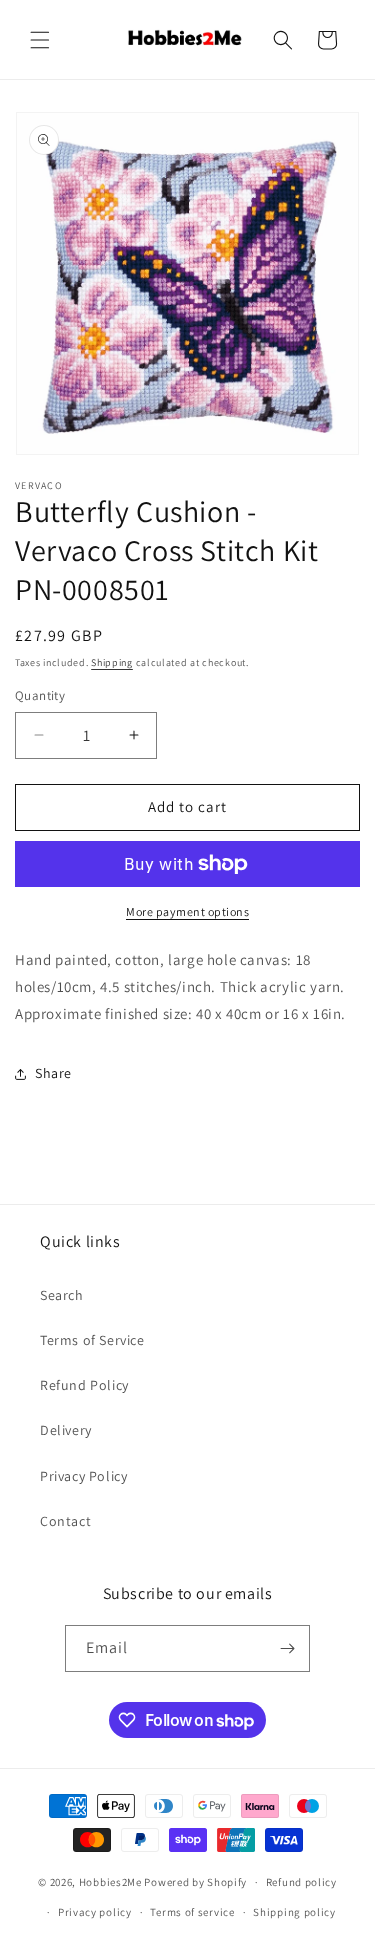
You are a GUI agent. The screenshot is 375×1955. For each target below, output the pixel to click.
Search (62, 1295)
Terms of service (192, 1912)
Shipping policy (294, 1912)
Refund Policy (84, 1385)
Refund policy (301, 1882)
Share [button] (53, 1073)
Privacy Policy (83, 1476)
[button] (40, 40)
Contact (65, 1521)
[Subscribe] (287, 1648)
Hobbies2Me (110, 1882)
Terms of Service (92, 1340)
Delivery (66, 1430)
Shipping (112, 662)
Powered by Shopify (195, 1882)
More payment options (187, 911)
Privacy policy (95, 1912)
